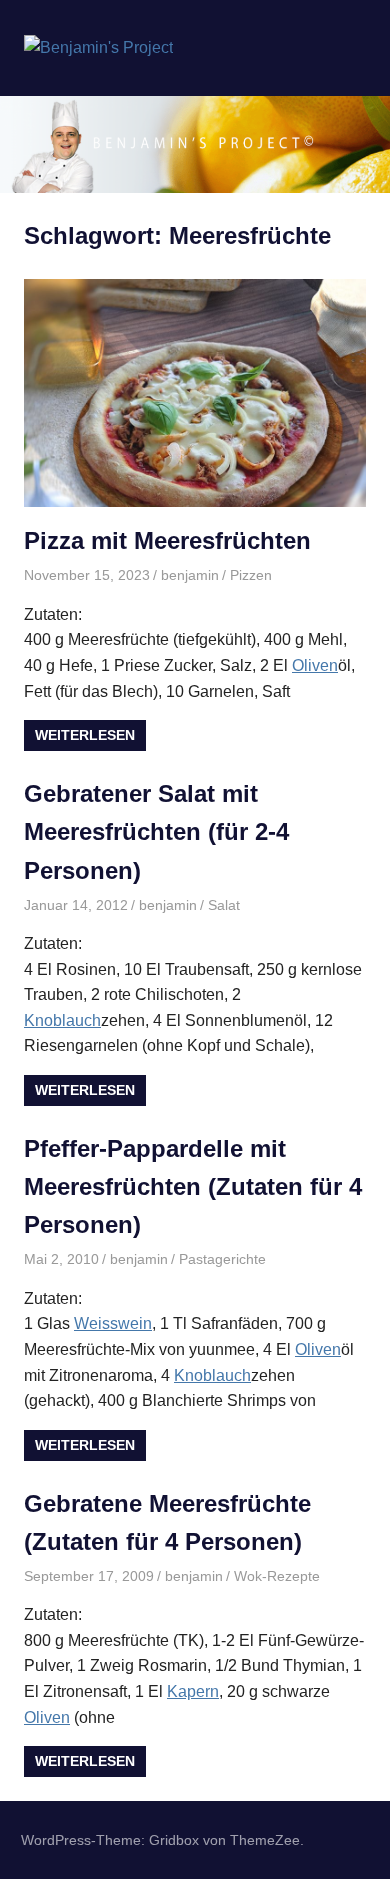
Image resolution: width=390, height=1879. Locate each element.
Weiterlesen (85, 735)
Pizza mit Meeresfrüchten (167, 540)
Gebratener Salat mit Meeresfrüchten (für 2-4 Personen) (156, 832)
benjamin (190, 575)
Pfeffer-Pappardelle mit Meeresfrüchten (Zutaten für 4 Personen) (193, 1187)
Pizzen (251, 575)
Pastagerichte (222, 1259)
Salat (224, 905)
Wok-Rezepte (277, 1576)
